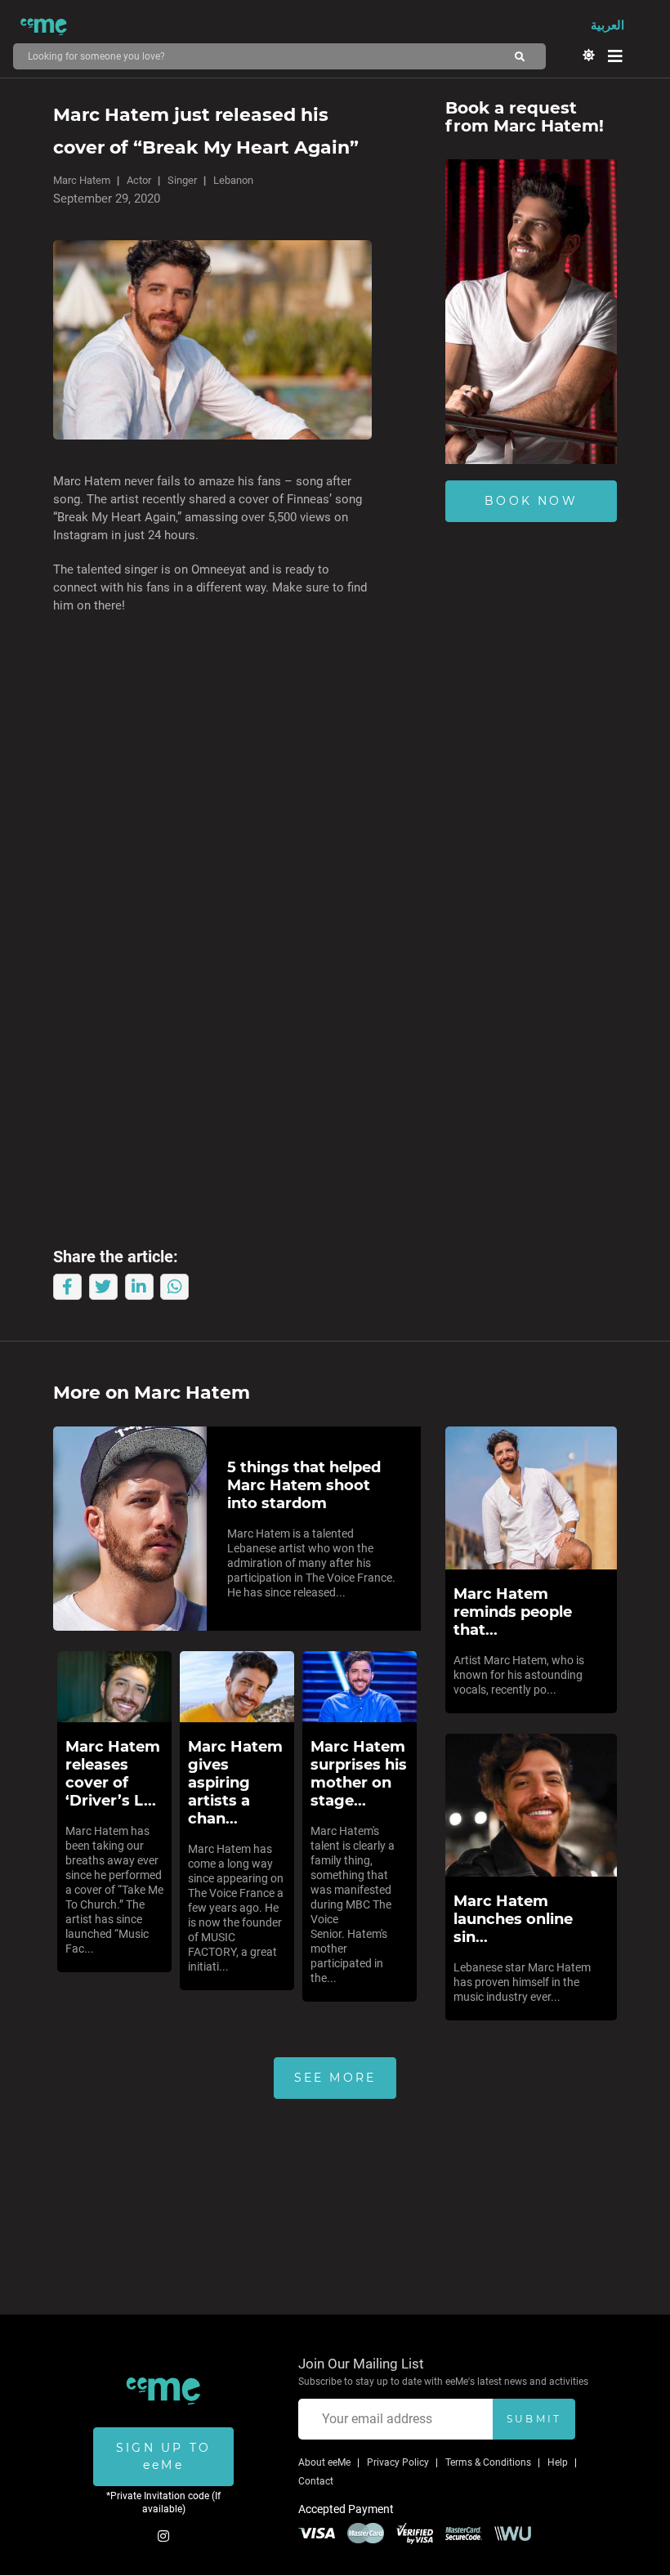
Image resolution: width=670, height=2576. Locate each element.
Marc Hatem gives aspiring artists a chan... (235, 1783)
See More (335, 2078)
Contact (316, 2481)
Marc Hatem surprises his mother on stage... (359, 1774)
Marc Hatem (82, 180)
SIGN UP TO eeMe (163, 2456)
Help (558, 2462)
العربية (607, 25)
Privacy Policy (398, 2462)
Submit (534, 2419)
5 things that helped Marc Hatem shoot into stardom (304, 1485)
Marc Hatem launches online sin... (513, 1919)
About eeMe (324, 2462)
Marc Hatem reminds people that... (513, 1612)
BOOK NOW (531, 501)
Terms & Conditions (488, 2462)
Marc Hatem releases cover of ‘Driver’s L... (113, 1774)
